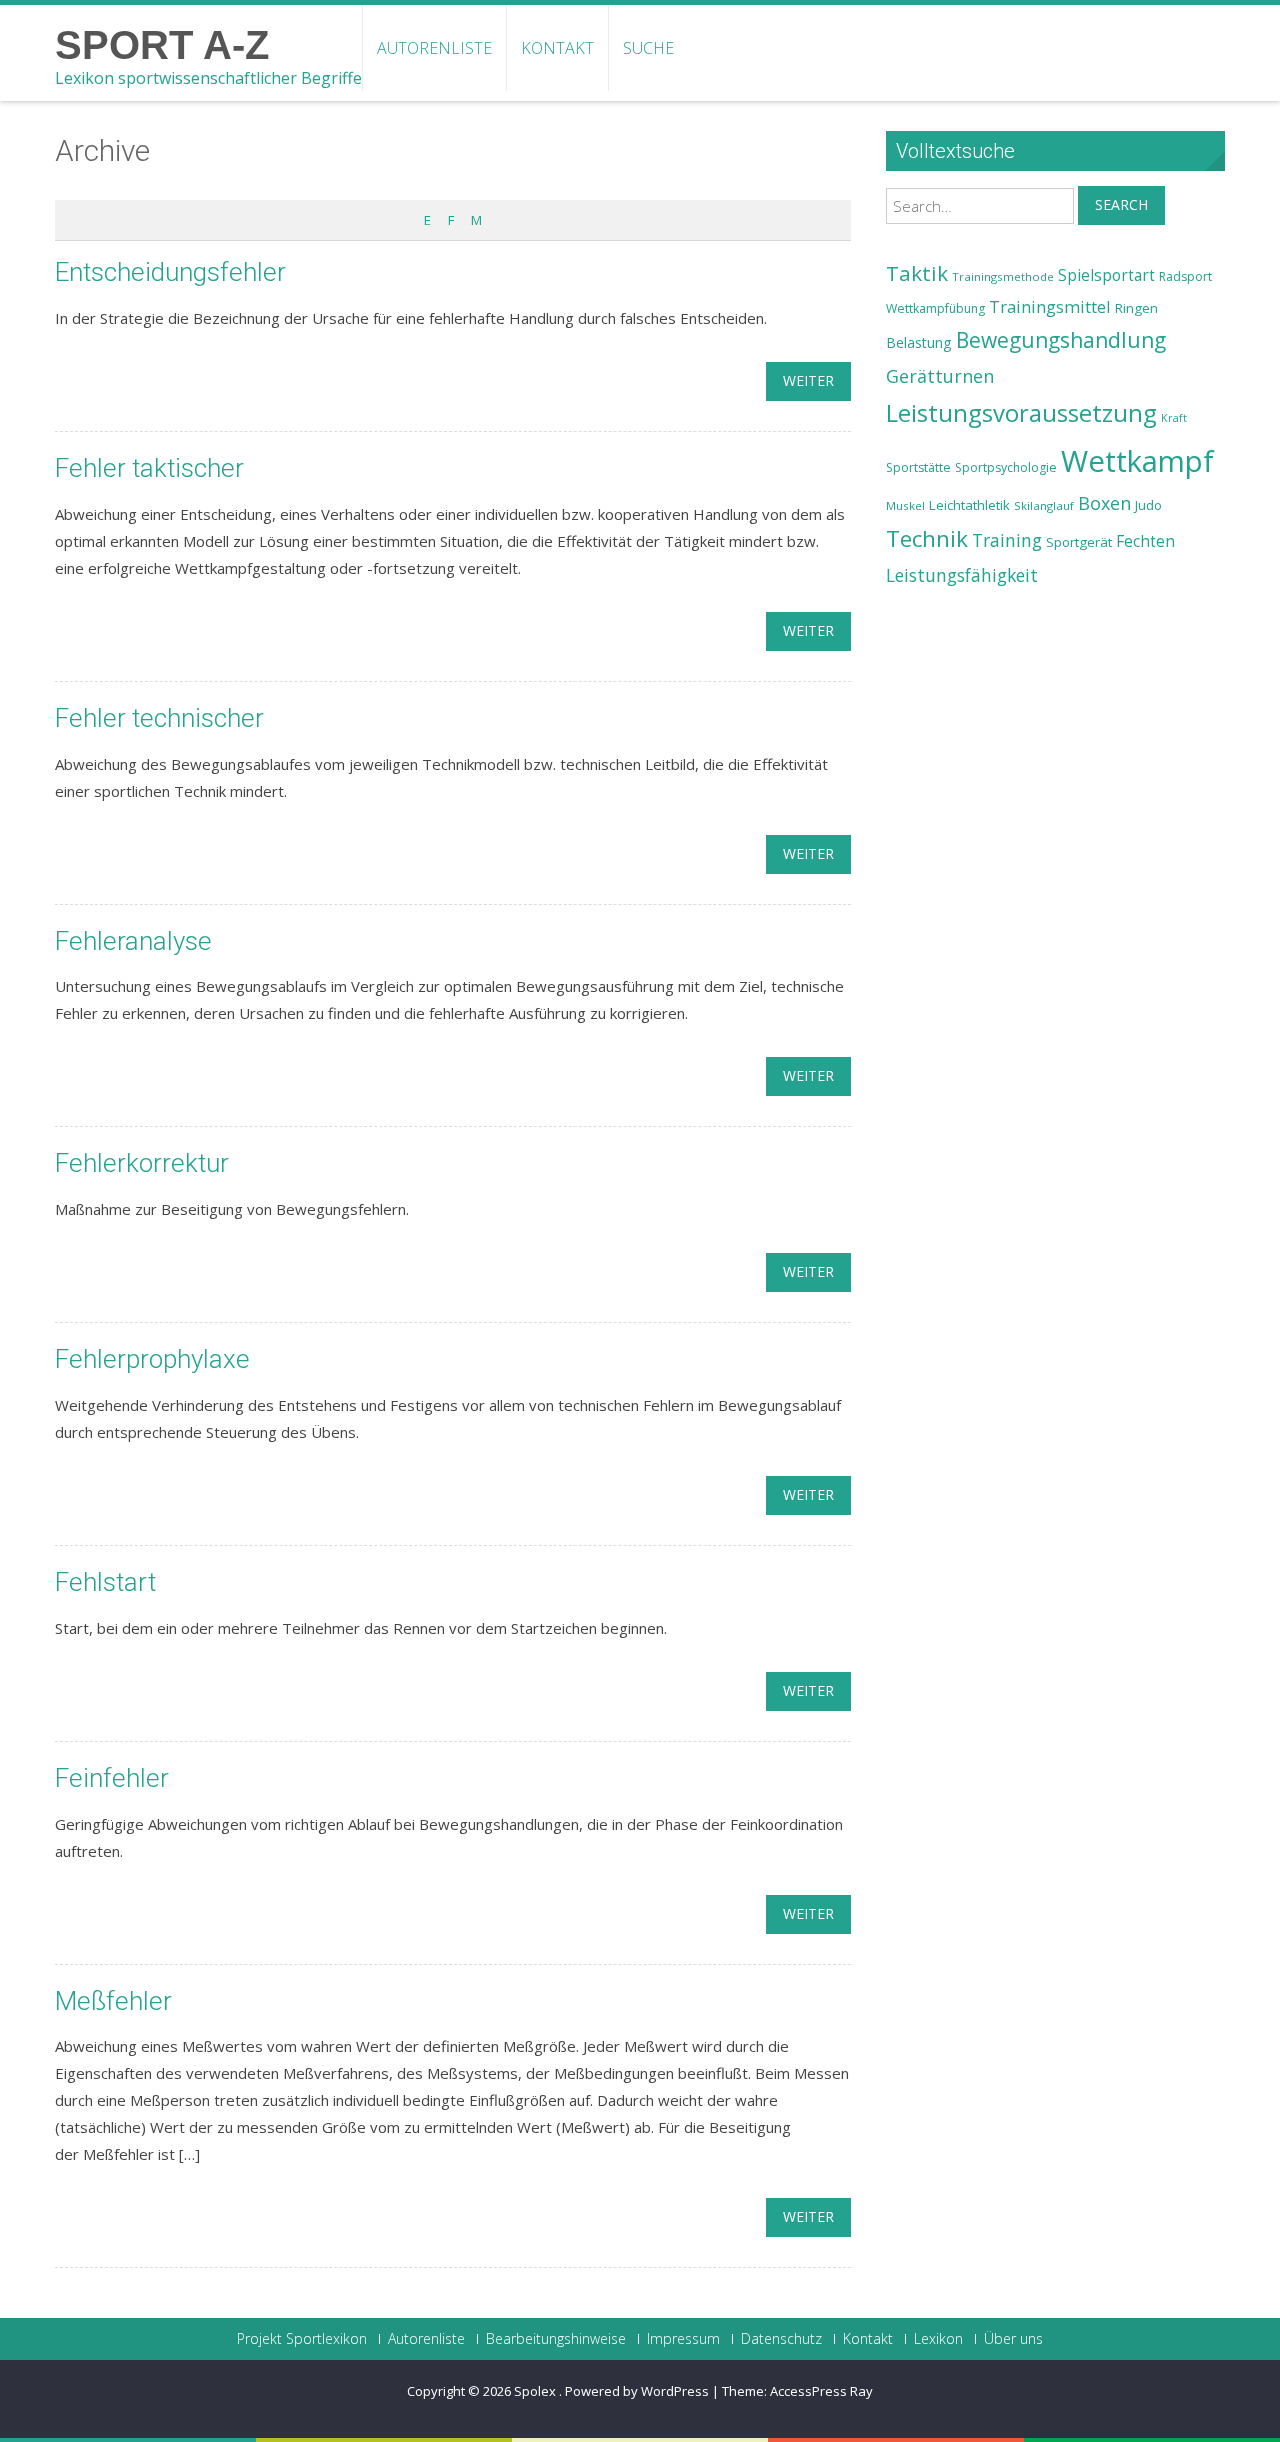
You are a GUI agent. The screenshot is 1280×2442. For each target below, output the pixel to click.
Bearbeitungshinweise (556, 2339)
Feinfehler (112, 1778)
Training (1007, 540)
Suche (648, 48)
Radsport (1185, 276)
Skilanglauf (1044, 505)
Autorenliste (434, 48)
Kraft (1174, 418)
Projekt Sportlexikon (302, 2339)
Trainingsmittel (1050, 306)
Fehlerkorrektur (142, 1163)
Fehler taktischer (149, 468)
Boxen (1104, 503)
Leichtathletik (969, 505)
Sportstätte (918, 467)
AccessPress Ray (821, 2391)
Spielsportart (1106, 275)
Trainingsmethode (1003, 276)
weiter (808, 380)
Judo (1148, 505)
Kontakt (557, 48)
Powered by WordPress (637, 2391)
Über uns (1013, 2339)
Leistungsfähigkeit (962, 575)
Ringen (1136, 308)
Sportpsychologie (1006, 467)
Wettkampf (1137, 461)
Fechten (1145, 541)
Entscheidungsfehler (170, 272)
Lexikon (938, 2339)
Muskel (905, 505)
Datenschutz (781, 2339)
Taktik (917, 273)
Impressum (683, 2339)
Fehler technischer (159, 718)
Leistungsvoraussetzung (1021, 413)
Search (1121, 204)
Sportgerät (1079, 542)
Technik (927, 538)
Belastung (919, 342)
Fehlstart (105, 1582)
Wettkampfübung (935, 308)
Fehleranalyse (133, 941)
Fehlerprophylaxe (152, 1359)
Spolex (536, 2391)
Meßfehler (113, 2001)
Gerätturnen (940, 376)
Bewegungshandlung (1061, 340)
